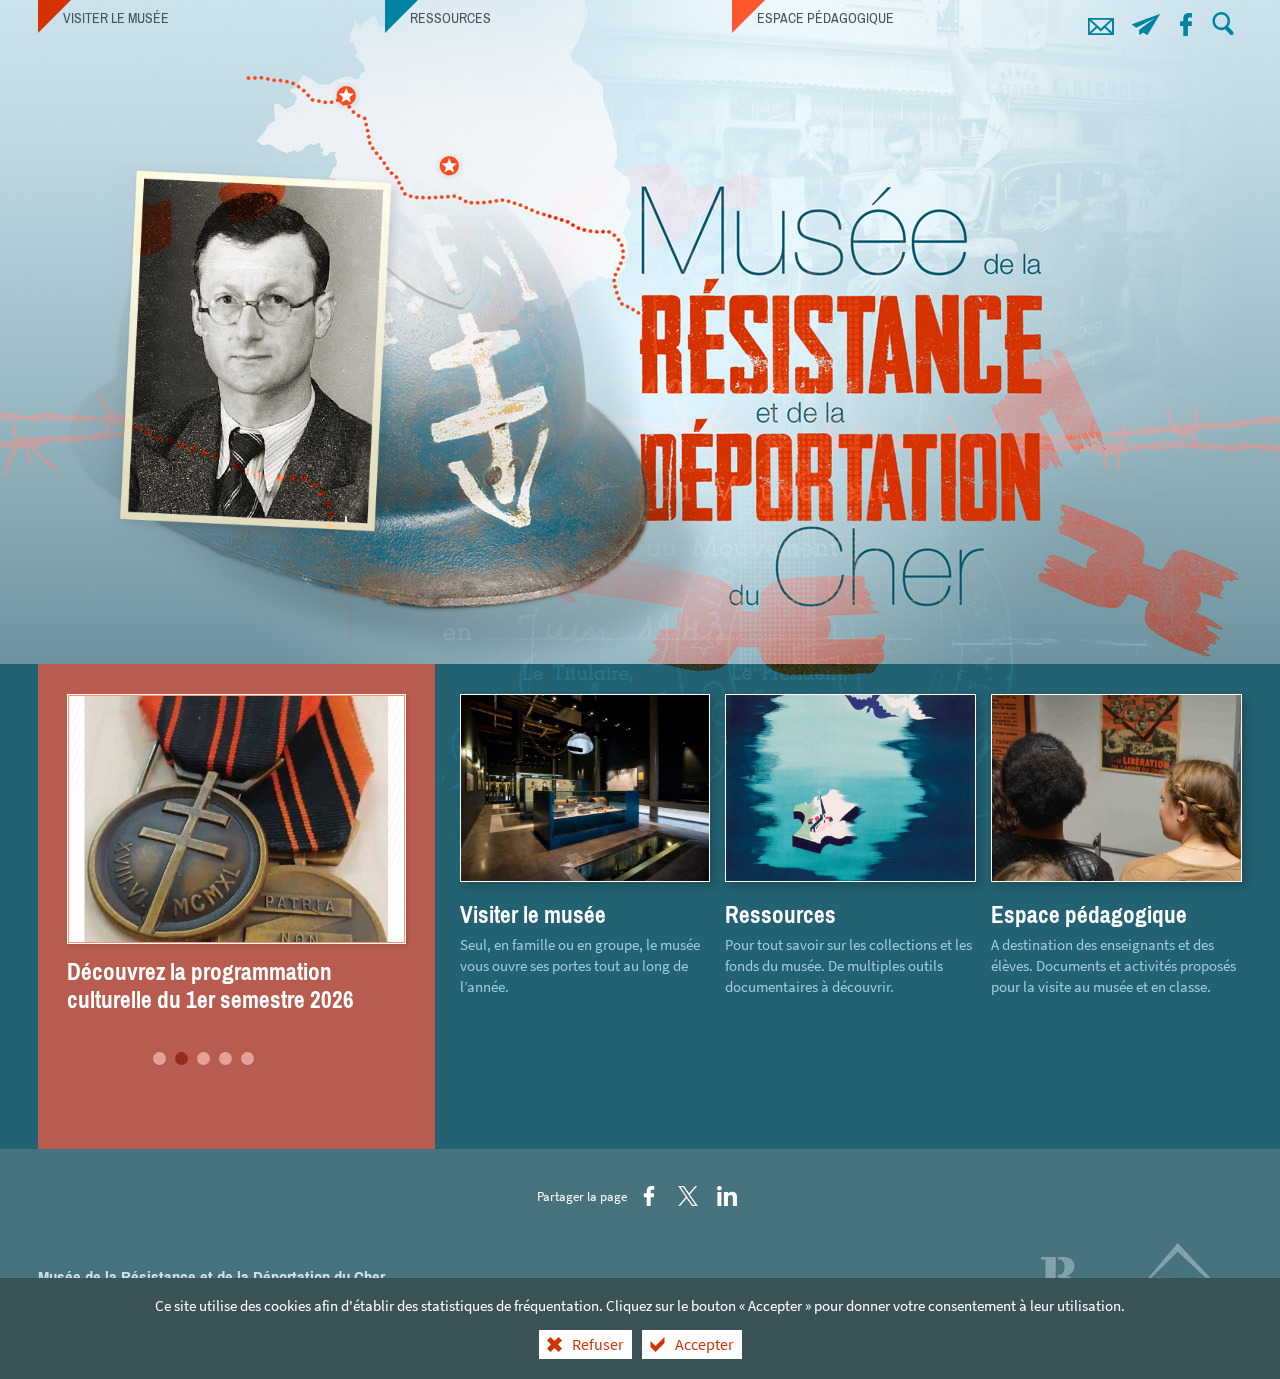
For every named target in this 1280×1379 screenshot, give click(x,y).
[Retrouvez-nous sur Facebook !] (1186, 21)
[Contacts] (1101, 21)
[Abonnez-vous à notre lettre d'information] (1146, 21)
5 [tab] (248, 1059)
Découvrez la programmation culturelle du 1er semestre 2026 (210, 986)
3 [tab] (204, 1059)
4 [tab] (226, 1059)
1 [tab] (160, 1059)
